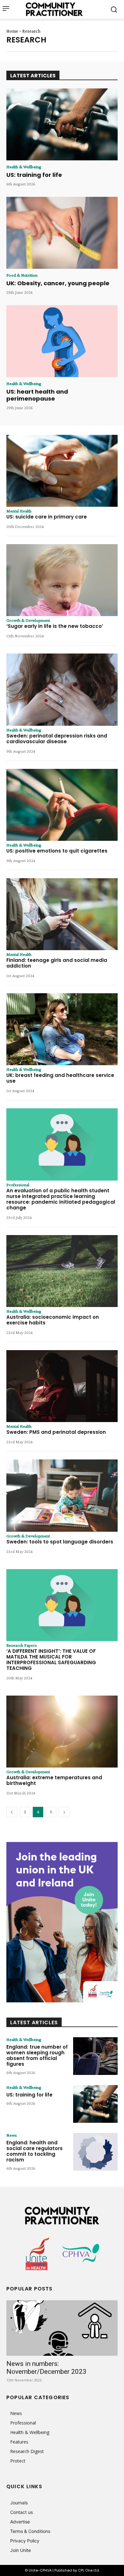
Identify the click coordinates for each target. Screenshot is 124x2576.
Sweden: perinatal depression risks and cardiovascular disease (57, 739)
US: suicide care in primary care (47, 517)
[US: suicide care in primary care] (62, 471)
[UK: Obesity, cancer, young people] (62, 233)
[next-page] (64, 1812)
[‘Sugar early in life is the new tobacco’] (62, 580)
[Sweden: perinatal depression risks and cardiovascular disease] (62, 689)
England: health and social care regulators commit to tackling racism (34, 2151)
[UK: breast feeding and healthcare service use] (62, 1029)
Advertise (20, 2522)
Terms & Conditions (30, 2531)
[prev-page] (12, 1812)
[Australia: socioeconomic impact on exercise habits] (62, 1271)
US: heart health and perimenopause (37, 395)
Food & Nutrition (22, 275)
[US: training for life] (62, 125)
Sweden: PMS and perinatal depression (56, 1432)
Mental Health (19, 511)
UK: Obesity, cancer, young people (58, 283)
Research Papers (22, 1645)
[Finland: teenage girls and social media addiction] (62, 914)
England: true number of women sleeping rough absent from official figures (37, 2055)
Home (12, 31)
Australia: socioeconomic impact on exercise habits (53, 1320)
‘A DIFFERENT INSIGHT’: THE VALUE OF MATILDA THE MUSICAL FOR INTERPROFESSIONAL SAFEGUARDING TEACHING (51, 1660)
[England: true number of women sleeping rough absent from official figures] (95, 2056)
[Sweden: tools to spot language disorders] (62, 1495)
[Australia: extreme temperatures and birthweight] (62, 1732)
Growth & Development (28, 620)
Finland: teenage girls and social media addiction (57, 963)
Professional (18, 1185)
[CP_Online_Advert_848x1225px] (62, 1922)
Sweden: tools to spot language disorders (60, 1542)
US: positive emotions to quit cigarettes (57, 851)
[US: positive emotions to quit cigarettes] (62, 805)
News (12, 2135)
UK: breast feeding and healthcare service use (60, 1078)
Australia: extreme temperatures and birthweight (54, 1780)
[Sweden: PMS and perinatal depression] (62, 1386)
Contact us (21, 2512)
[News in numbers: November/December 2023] (62, 2328)
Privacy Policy (25, 2541)
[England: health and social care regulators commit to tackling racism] (95, 2152)
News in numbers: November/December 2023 (46, 2368)
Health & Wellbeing (24, 167)
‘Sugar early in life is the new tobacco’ (55, 626)
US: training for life (34, 175)
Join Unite (21, 2550)
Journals (19, 2503)
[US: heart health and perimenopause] (62, 341)
